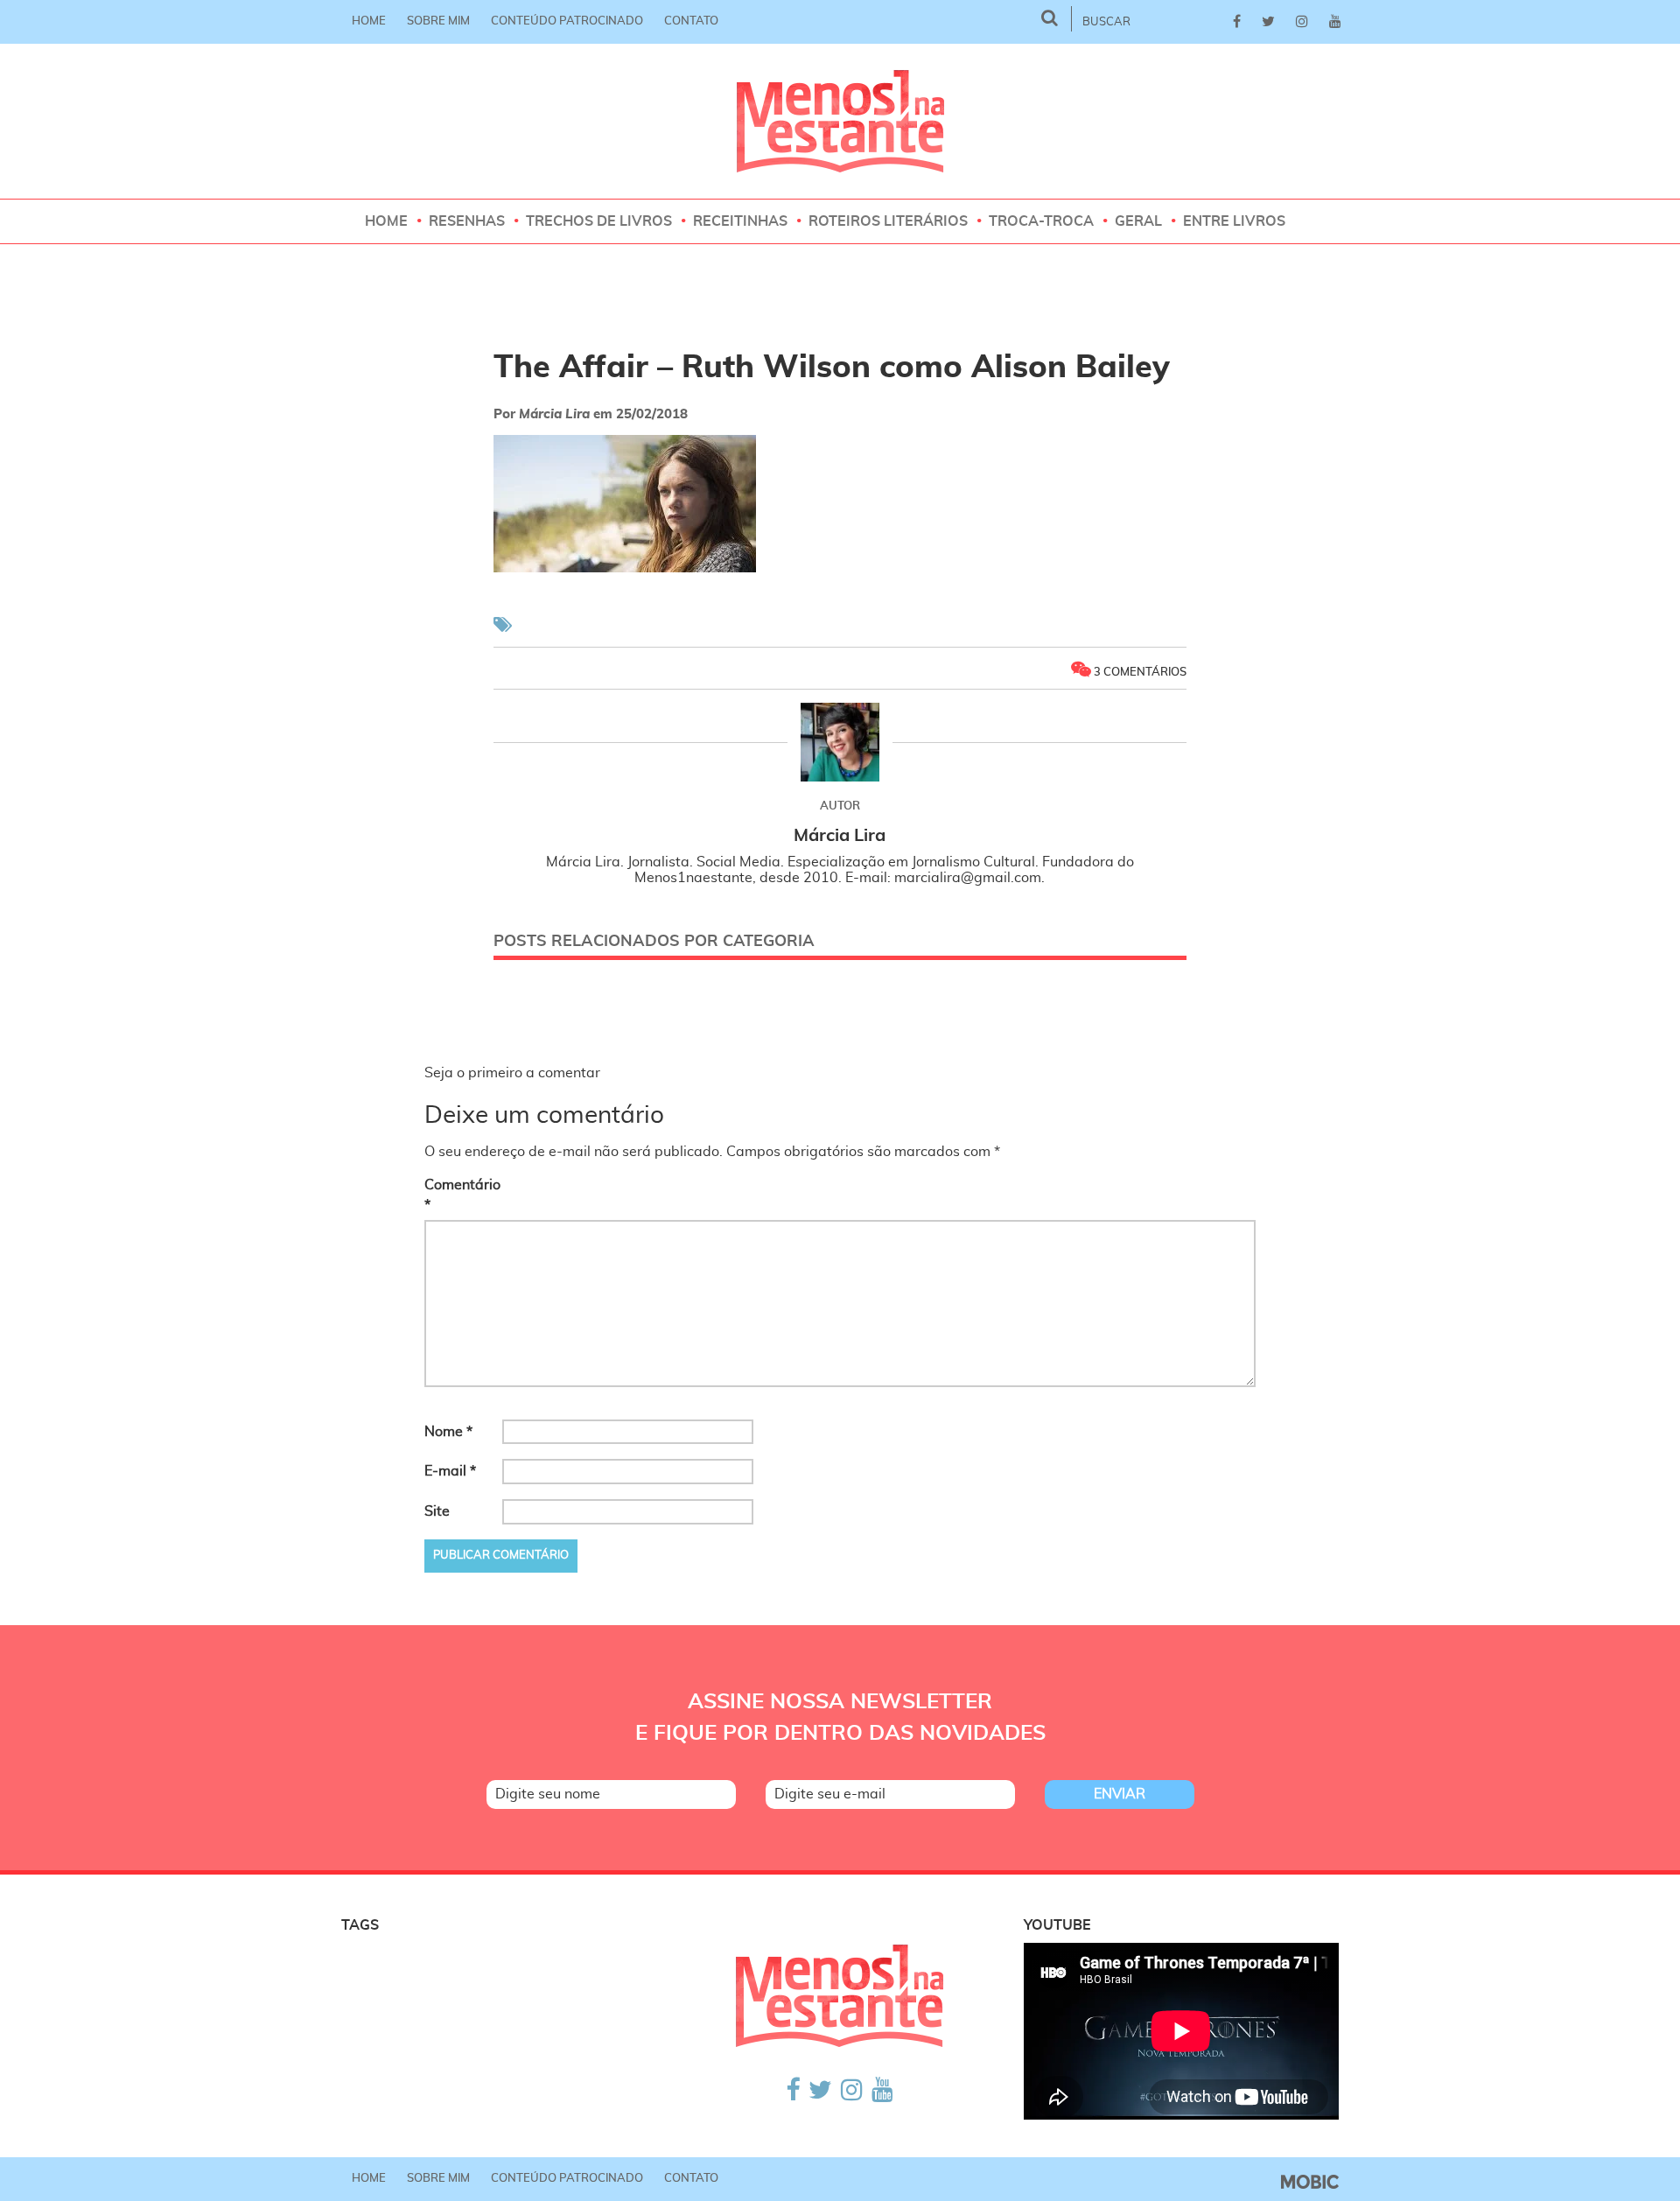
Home (369, 21)
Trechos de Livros (599, 221)
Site (437, 1511)
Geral (1138, 221)
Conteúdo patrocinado (567, 21)
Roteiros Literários (888, 221)
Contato (691, 21)
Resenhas (467, 221)
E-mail (450, 1471)
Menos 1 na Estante (840, 121)
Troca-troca (1041, 221)
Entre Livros (1234, 221)
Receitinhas (740, 221)
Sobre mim (438, 21)
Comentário (462, 1195)
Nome (448, 1432)
